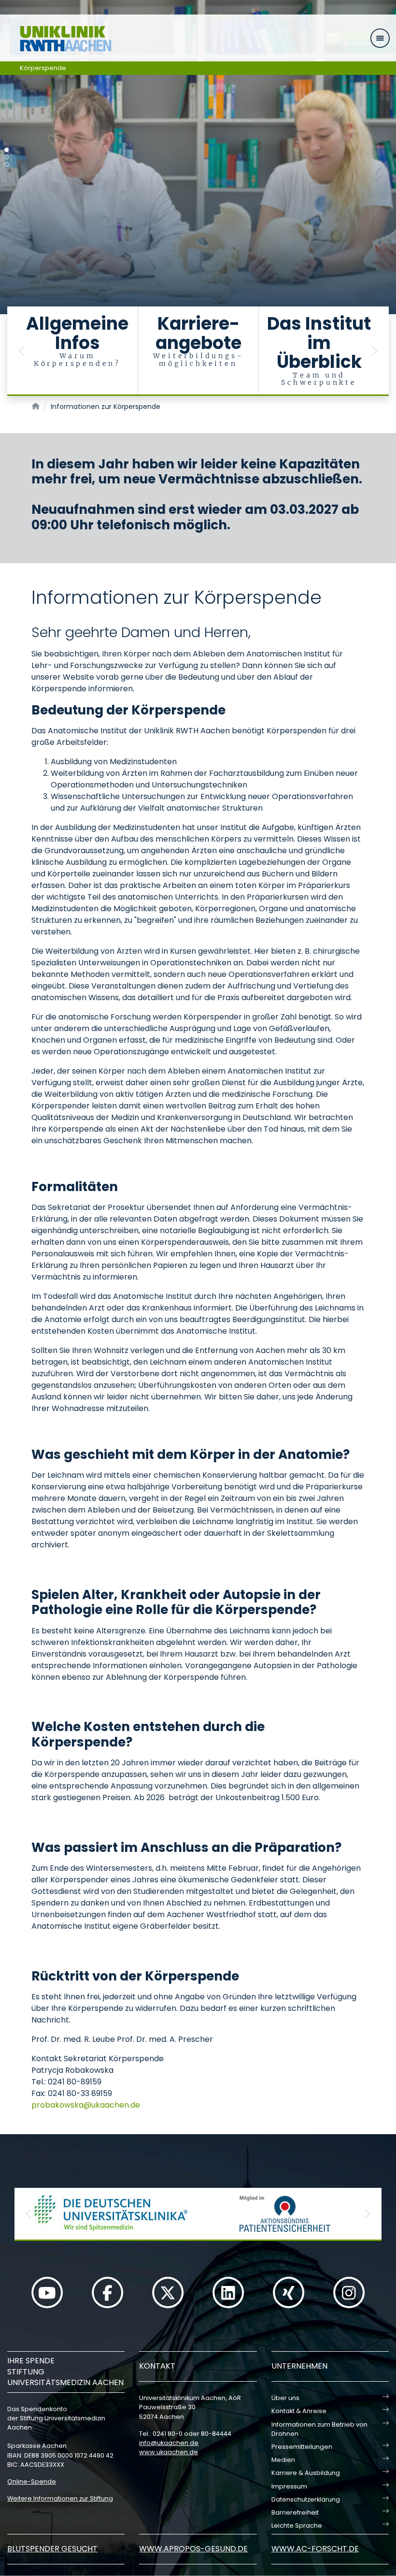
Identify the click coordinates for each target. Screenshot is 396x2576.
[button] (22, 351)
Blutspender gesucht (52, 2549)
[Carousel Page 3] (7, 165)
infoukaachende (169, 2443)
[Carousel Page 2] (7, 157)
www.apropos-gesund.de (193, 2549)
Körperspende (43, 68)
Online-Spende (32, 2481)
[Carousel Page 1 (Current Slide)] (7, 150)
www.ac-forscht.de (315, 2549)
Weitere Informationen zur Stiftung (60, 2498)
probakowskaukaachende (86, 2105)
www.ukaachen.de (169, 2452)
